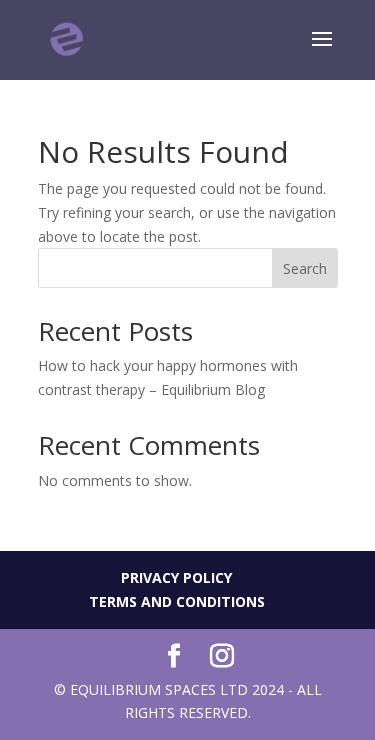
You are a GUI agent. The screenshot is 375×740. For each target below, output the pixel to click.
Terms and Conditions (177, 601)
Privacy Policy (176, 577)
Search (305, 268)
